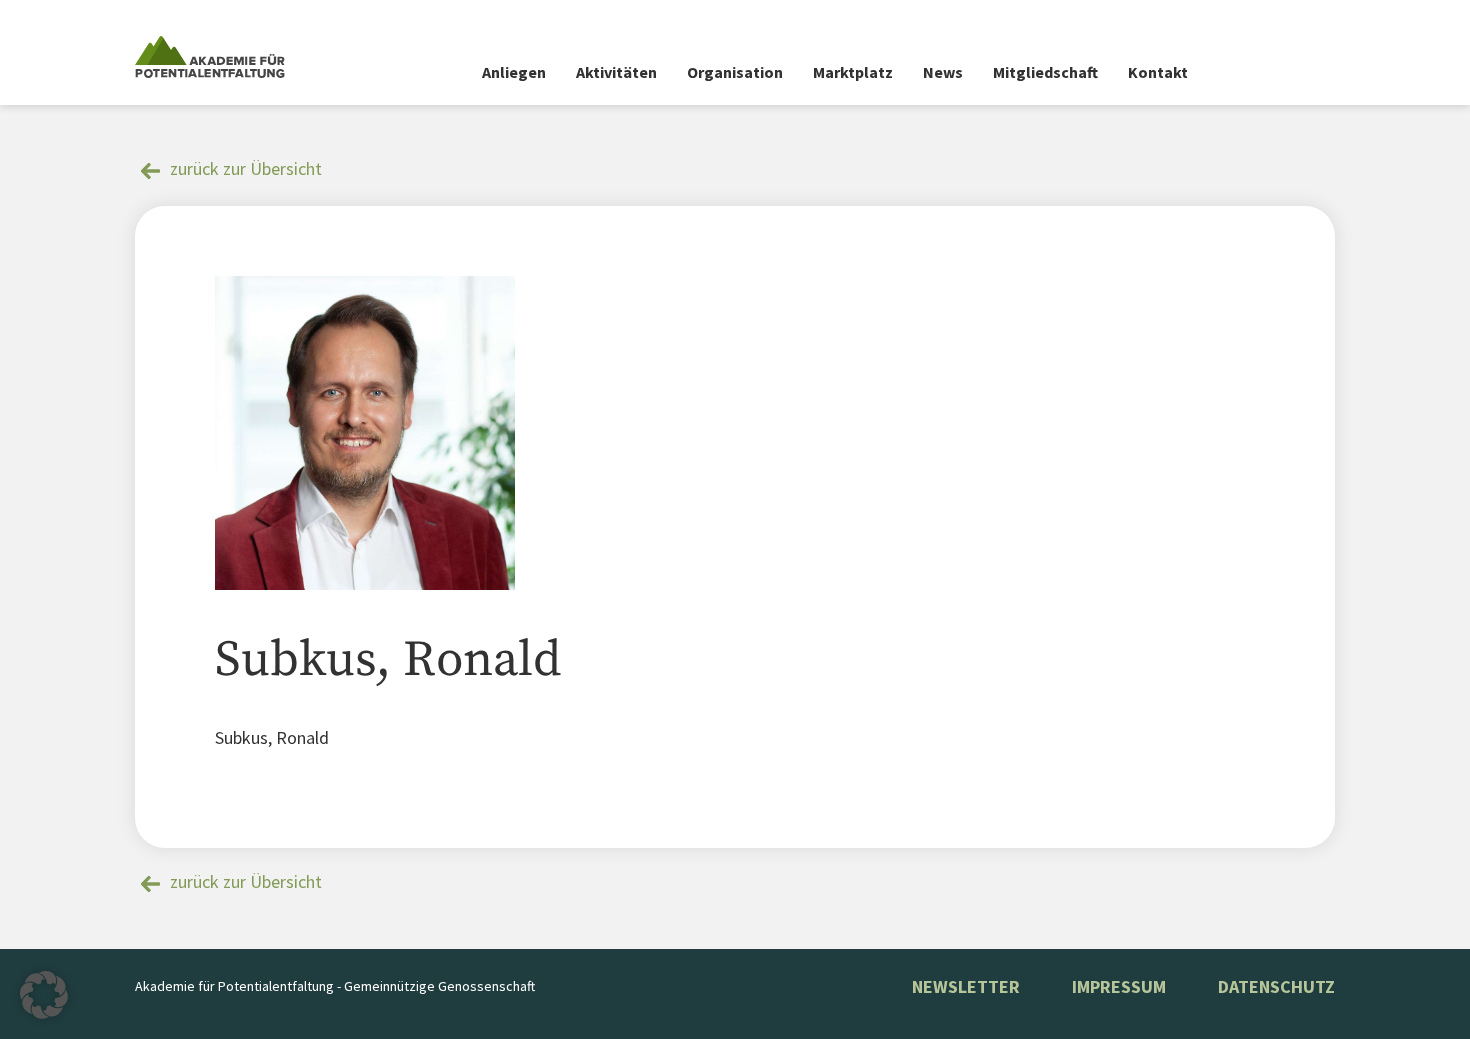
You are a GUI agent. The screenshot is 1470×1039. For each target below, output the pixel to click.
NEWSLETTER (966, 986)
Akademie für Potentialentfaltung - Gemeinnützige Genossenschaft (335, 986)
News (943, 72)
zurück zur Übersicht (246, 168)
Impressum (1119, 986)
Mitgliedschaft (1045, 72)
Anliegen (514, 72)
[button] (44, 995)
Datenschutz (1276, 986)
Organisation (735, 72)
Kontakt (1158, 72)
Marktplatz (853, 72)
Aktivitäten (616, 72)
